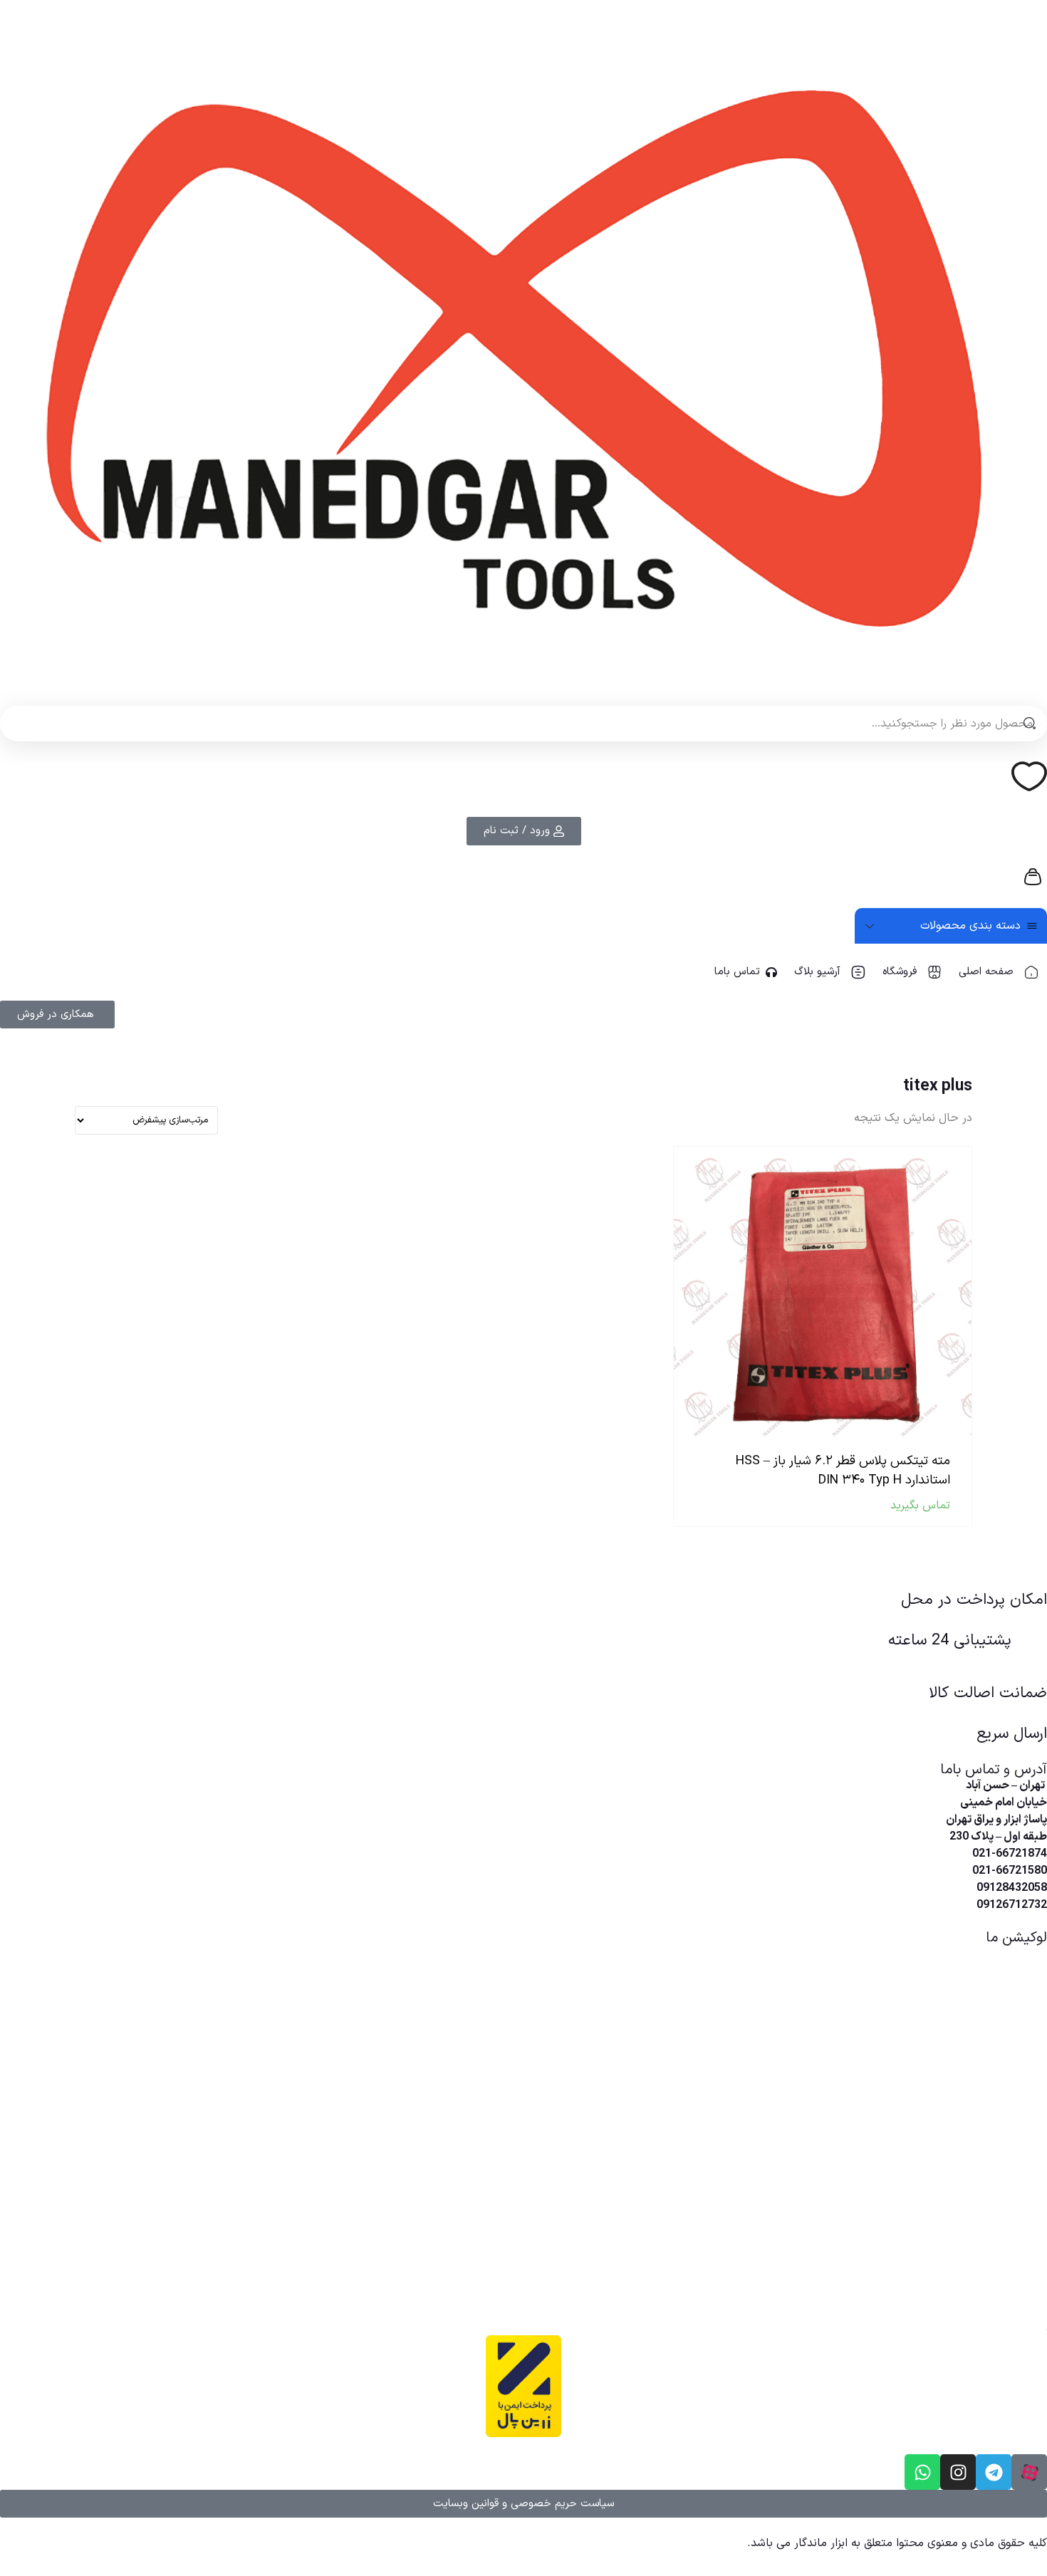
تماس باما (737, 972)
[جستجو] (1029, 724)
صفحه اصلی (986, 972)
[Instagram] (958, 2472)
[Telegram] (994, 2472)
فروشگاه (900, 972)
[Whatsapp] (922, 2472)
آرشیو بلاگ (817, 972)
